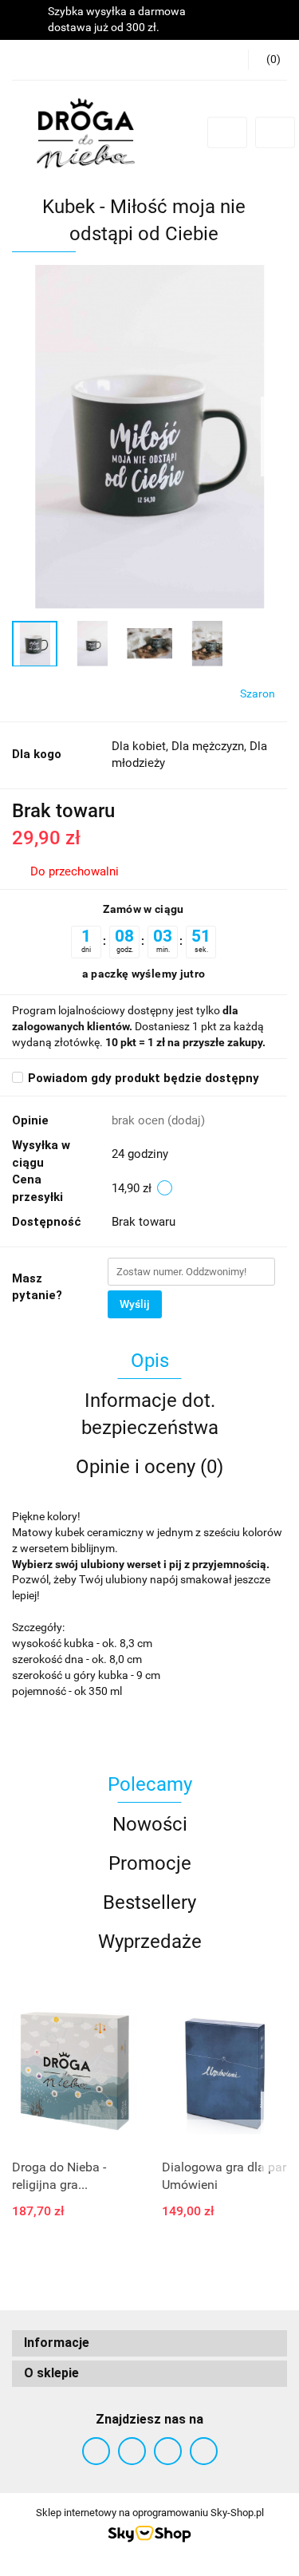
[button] (149, 2343)
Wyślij (135, 1304)
